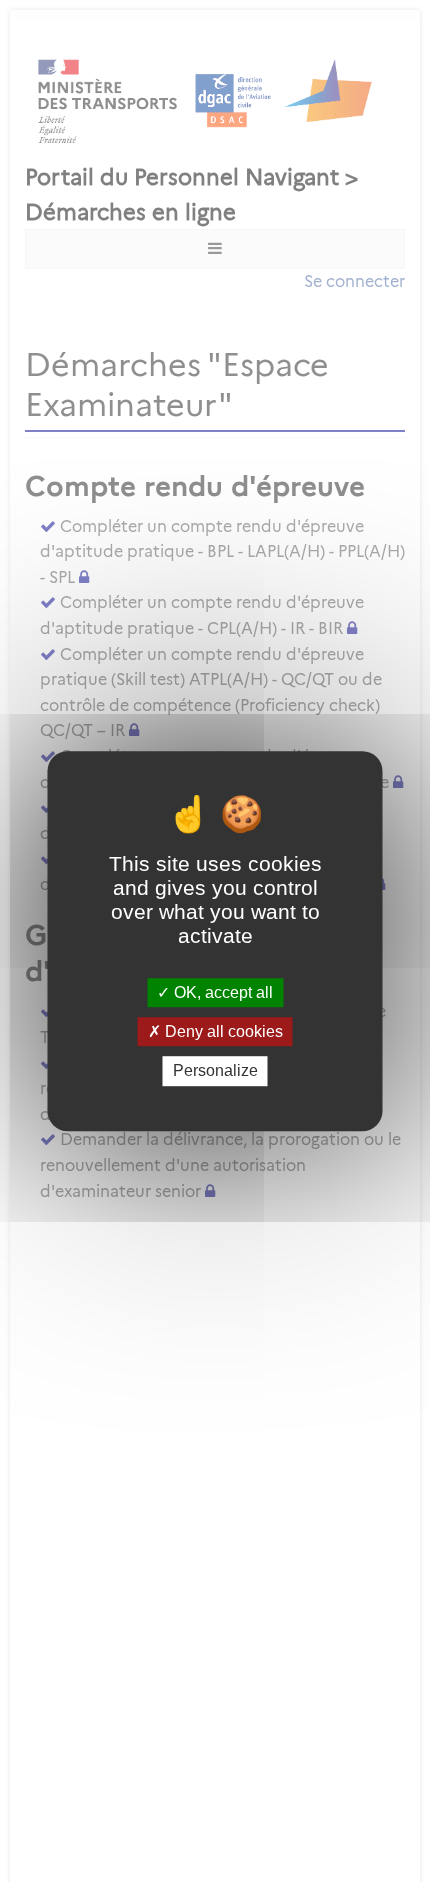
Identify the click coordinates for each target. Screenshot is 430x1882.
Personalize (215, 1071)
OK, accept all (221, 992)
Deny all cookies (222, 1031)
